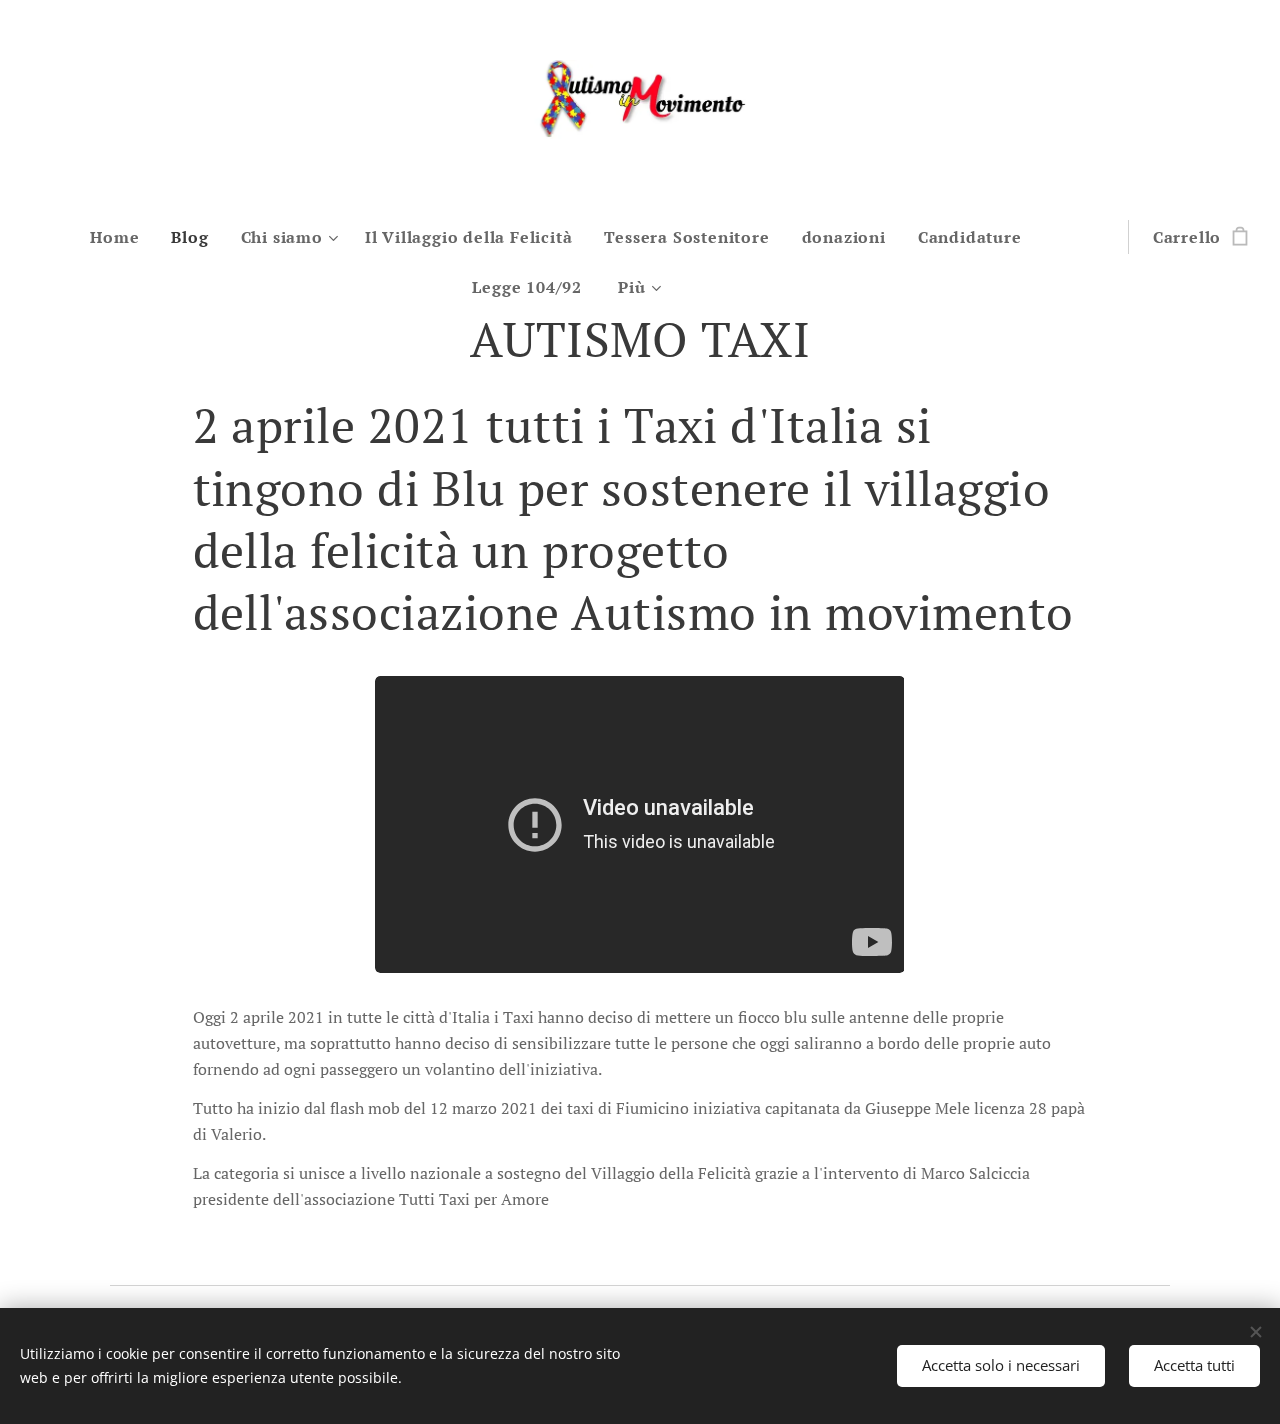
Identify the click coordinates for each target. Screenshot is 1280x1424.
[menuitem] (122, 237)
